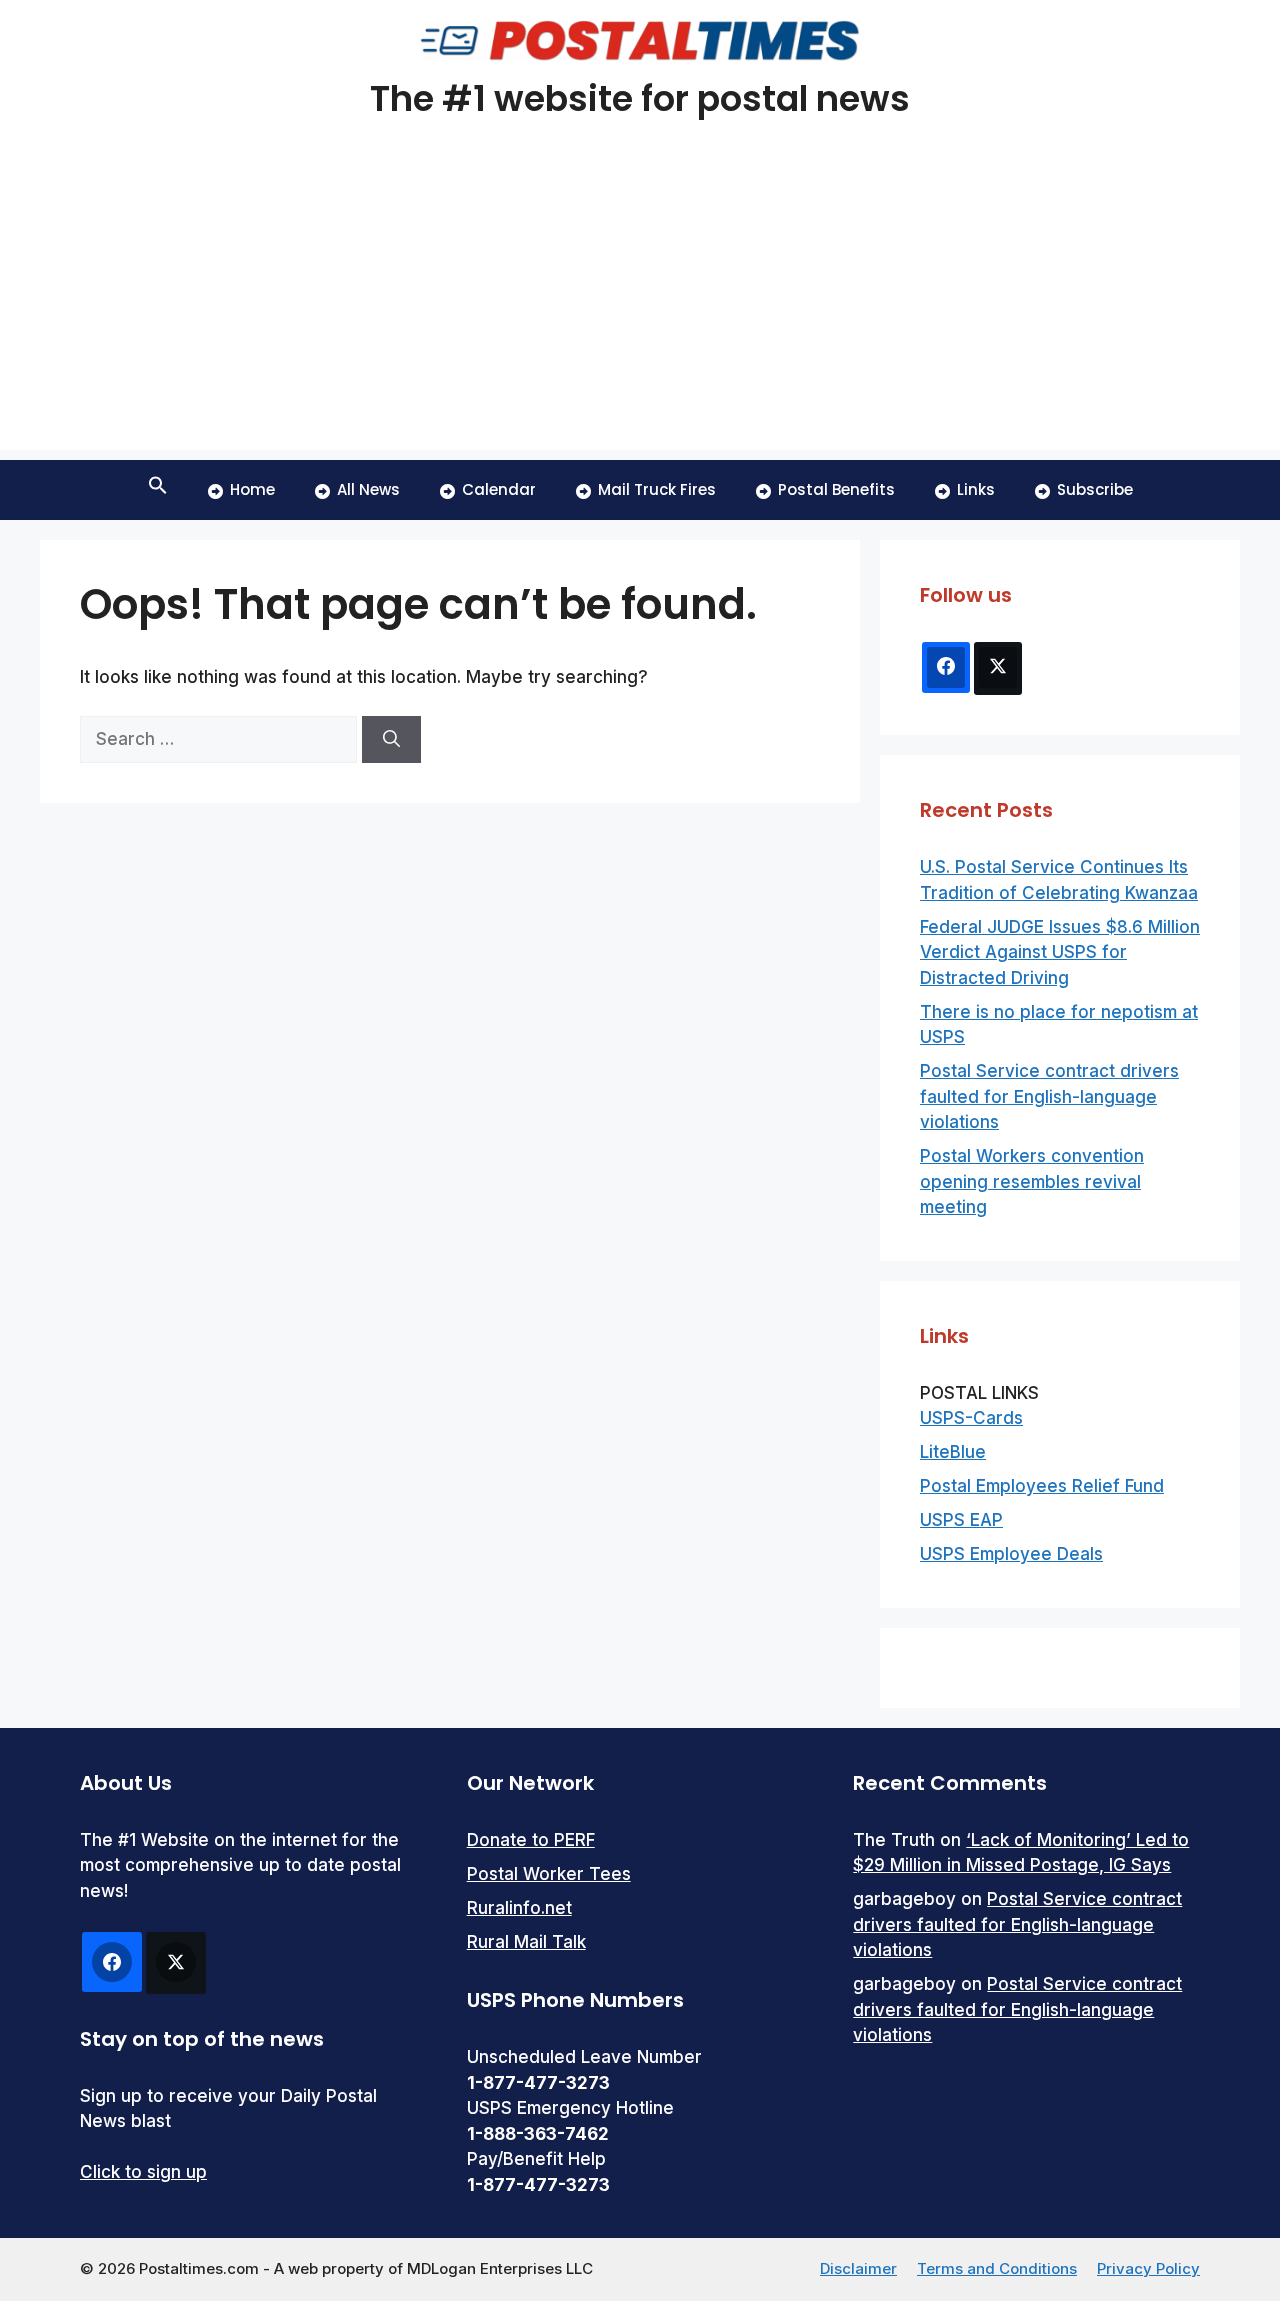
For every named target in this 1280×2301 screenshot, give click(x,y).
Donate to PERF (531, 1840)
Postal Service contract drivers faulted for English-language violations (1049, 1096)
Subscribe (1095, 489)
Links (976, 489)
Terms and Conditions (997, 2268)
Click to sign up (143, 2172)
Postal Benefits (836, 489)
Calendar (499, 489)
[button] (158, 490)
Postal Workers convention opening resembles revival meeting (1032, 1181)
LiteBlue (953, 1452)
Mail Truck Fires (657, 489)
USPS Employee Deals (1011, 1554)
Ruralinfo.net (519, 1908)
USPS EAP (961, 1520)
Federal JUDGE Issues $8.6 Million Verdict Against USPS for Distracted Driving (1060, 952)
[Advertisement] (640, 310)
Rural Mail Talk (526, 1942)
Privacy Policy (1148, 2268)
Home (252, 489)
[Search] (391, 740)
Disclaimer (858, 2268)
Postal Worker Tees (549, 1874)
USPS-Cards (971, 1418)
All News (368, 489)
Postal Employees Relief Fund (1042, 1486)
